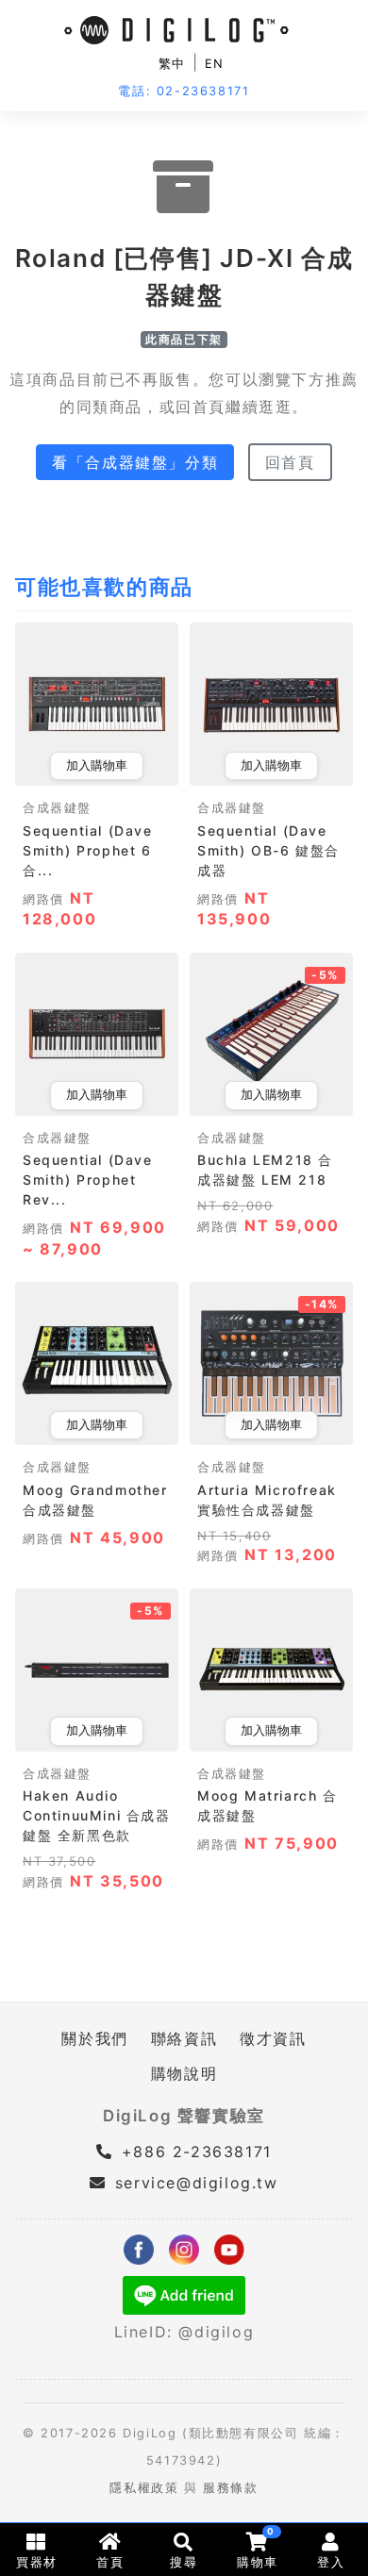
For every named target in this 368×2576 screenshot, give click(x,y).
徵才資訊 (273, 2038)
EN (215, 64)
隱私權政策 (144, 2488)
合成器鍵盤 (57, 808)
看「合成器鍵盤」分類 (135, 462)
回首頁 (290, 462)
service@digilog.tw (196, 2183)
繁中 (172, 64)
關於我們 (94, 2038)
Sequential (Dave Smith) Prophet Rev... (88, 1180)
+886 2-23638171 (193, 2152)
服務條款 (230, 2488)
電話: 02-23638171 (184, 91)
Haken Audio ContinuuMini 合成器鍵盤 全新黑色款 (97, 1815)
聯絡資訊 (184, 2038)
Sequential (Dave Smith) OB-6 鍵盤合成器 (268, 850)
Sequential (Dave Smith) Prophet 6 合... (88, 850)
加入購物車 (97, 765)
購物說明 (184, 2073)
